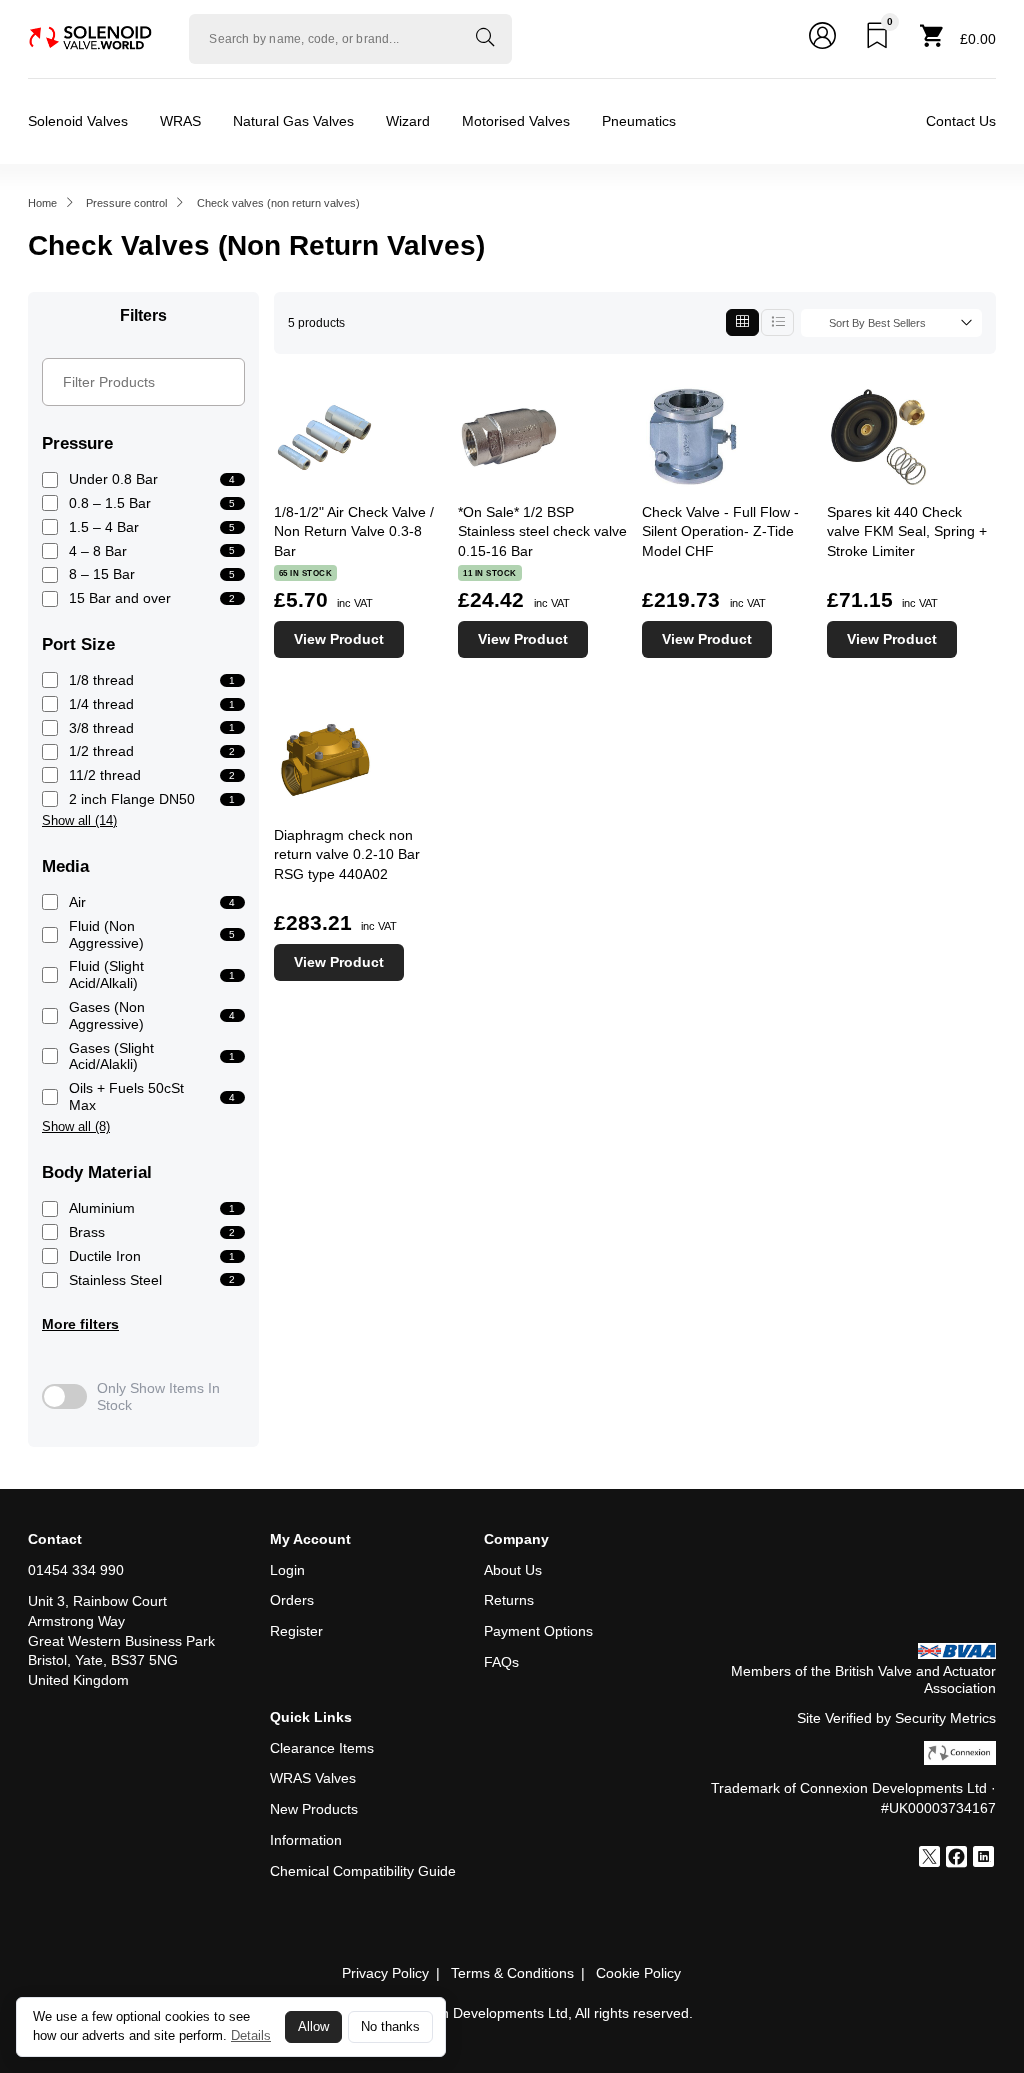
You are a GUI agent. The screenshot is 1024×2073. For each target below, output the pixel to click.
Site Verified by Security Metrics (896, 1718)
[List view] (777, 322)
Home (42, 203)
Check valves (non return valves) (278, 203)
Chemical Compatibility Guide (363, 1871)
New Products (314, 1809)
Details (251, 2035)
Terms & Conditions (512, 1973)
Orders (292, 1600)
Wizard (408, 121)
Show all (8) (76, 1127)
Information (306, 1840)
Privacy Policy (385, 1973)
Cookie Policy (638, 1973)
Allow (313, 2027)
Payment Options (538, 1631)
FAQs (501, 1662)
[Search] (485, 39)
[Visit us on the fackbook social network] (956, 1859)
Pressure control (126, 203)
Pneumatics (639, 121)
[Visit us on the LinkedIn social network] (983, 1859)
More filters (80, 1324)
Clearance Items (322, 1748)
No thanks (390, 2027)
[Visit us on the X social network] (929, 1859)
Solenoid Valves (78, 121)
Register (296, 1631)
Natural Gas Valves (293, 121)
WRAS (180, 121)
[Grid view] (742, 322)
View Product (339, 639)
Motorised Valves (516, 121)
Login (287, 1570)
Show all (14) (79, 821)
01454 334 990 (76, 1570)
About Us (513, 1570)
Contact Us (961, 121)
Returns (509, 1600)
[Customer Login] (822, 39)
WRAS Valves (313, 1778)
